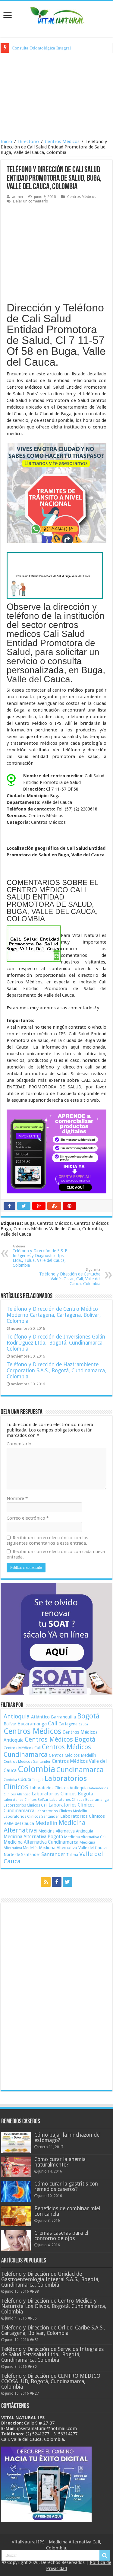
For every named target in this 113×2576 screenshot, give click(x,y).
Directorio (28, 142)
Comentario (19, 1444)
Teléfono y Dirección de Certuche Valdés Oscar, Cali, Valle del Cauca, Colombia (70, 1277)
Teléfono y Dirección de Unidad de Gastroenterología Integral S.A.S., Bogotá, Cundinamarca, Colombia (50, 2279)
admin (17, 197)
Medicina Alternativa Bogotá (33, 1837)
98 (37, 2291)
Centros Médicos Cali (22, 1748)
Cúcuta (25, 1779)
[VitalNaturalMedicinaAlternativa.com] (57, 15)
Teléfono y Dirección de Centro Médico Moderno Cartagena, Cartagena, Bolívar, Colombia (54, 1315)
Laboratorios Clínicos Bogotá (62, 1794)
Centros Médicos (62, 142)
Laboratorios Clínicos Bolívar (26, 1800)
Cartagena (68, 1724)
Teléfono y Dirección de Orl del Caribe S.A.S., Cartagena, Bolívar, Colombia (53, 2330)
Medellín (46, 1823)
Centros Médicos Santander (27, 1761)
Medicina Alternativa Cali (85, 1837)
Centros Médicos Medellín (72, 1755)
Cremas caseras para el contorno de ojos (61, 2236)
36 (35, 2318)
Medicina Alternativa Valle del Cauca (73, 1848)
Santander (53, 1854)
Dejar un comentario (31, 201)
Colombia (36, 1769)
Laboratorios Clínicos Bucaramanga (79, 1800)
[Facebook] (57, 1882)
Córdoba (10, 1780)
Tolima (72, 1855)
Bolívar (10, 1724)
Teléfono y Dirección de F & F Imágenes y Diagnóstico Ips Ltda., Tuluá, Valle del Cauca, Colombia (40, 1256)
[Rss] (46, 1882)
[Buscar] (105, 2555)
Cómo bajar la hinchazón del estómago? (67, 2138)
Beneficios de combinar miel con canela (67, 2211)
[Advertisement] (57, 95)
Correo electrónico (28, 1518)
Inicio (6, 142)
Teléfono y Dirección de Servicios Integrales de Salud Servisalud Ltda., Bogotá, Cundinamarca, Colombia (52, 2355)
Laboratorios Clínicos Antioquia (59, 1788)
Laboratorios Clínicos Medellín (61, 1811)
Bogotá (88, 1716)
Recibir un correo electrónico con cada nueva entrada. (56, 1554)
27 (37, 2393)
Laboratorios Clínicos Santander (31, 1816)
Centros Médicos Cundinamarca (47, 1751)
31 (37, 2340)
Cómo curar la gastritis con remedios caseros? (66, 2186)
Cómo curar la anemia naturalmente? (60, 2162)
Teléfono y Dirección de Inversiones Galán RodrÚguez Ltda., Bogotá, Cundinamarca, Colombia (56, 1343)
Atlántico (40, 1717)
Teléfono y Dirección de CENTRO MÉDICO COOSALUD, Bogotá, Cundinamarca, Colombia (51, 2381)
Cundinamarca (80, 1770)
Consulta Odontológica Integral (41, 48)
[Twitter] (67, 1882)
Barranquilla (63, 1717)
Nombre (17, 1498)
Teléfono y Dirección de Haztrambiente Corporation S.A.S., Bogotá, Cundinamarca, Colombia (56, 1371)
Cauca (83, 1724)
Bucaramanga (32, 1724)
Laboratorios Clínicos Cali (25, 1805)
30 (35, 2367)
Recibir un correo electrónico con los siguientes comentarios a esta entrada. (47, 1540)
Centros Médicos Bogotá (60, 1739)
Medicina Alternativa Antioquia (66, 1831)
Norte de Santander (22, 1855)
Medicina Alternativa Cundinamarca (41, 1842)
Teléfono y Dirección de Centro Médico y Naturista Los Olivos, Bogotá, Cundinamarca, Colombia (54, 2306)
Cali (53, 1723)
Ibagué (38, 1780)
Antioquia (17, 1716)
